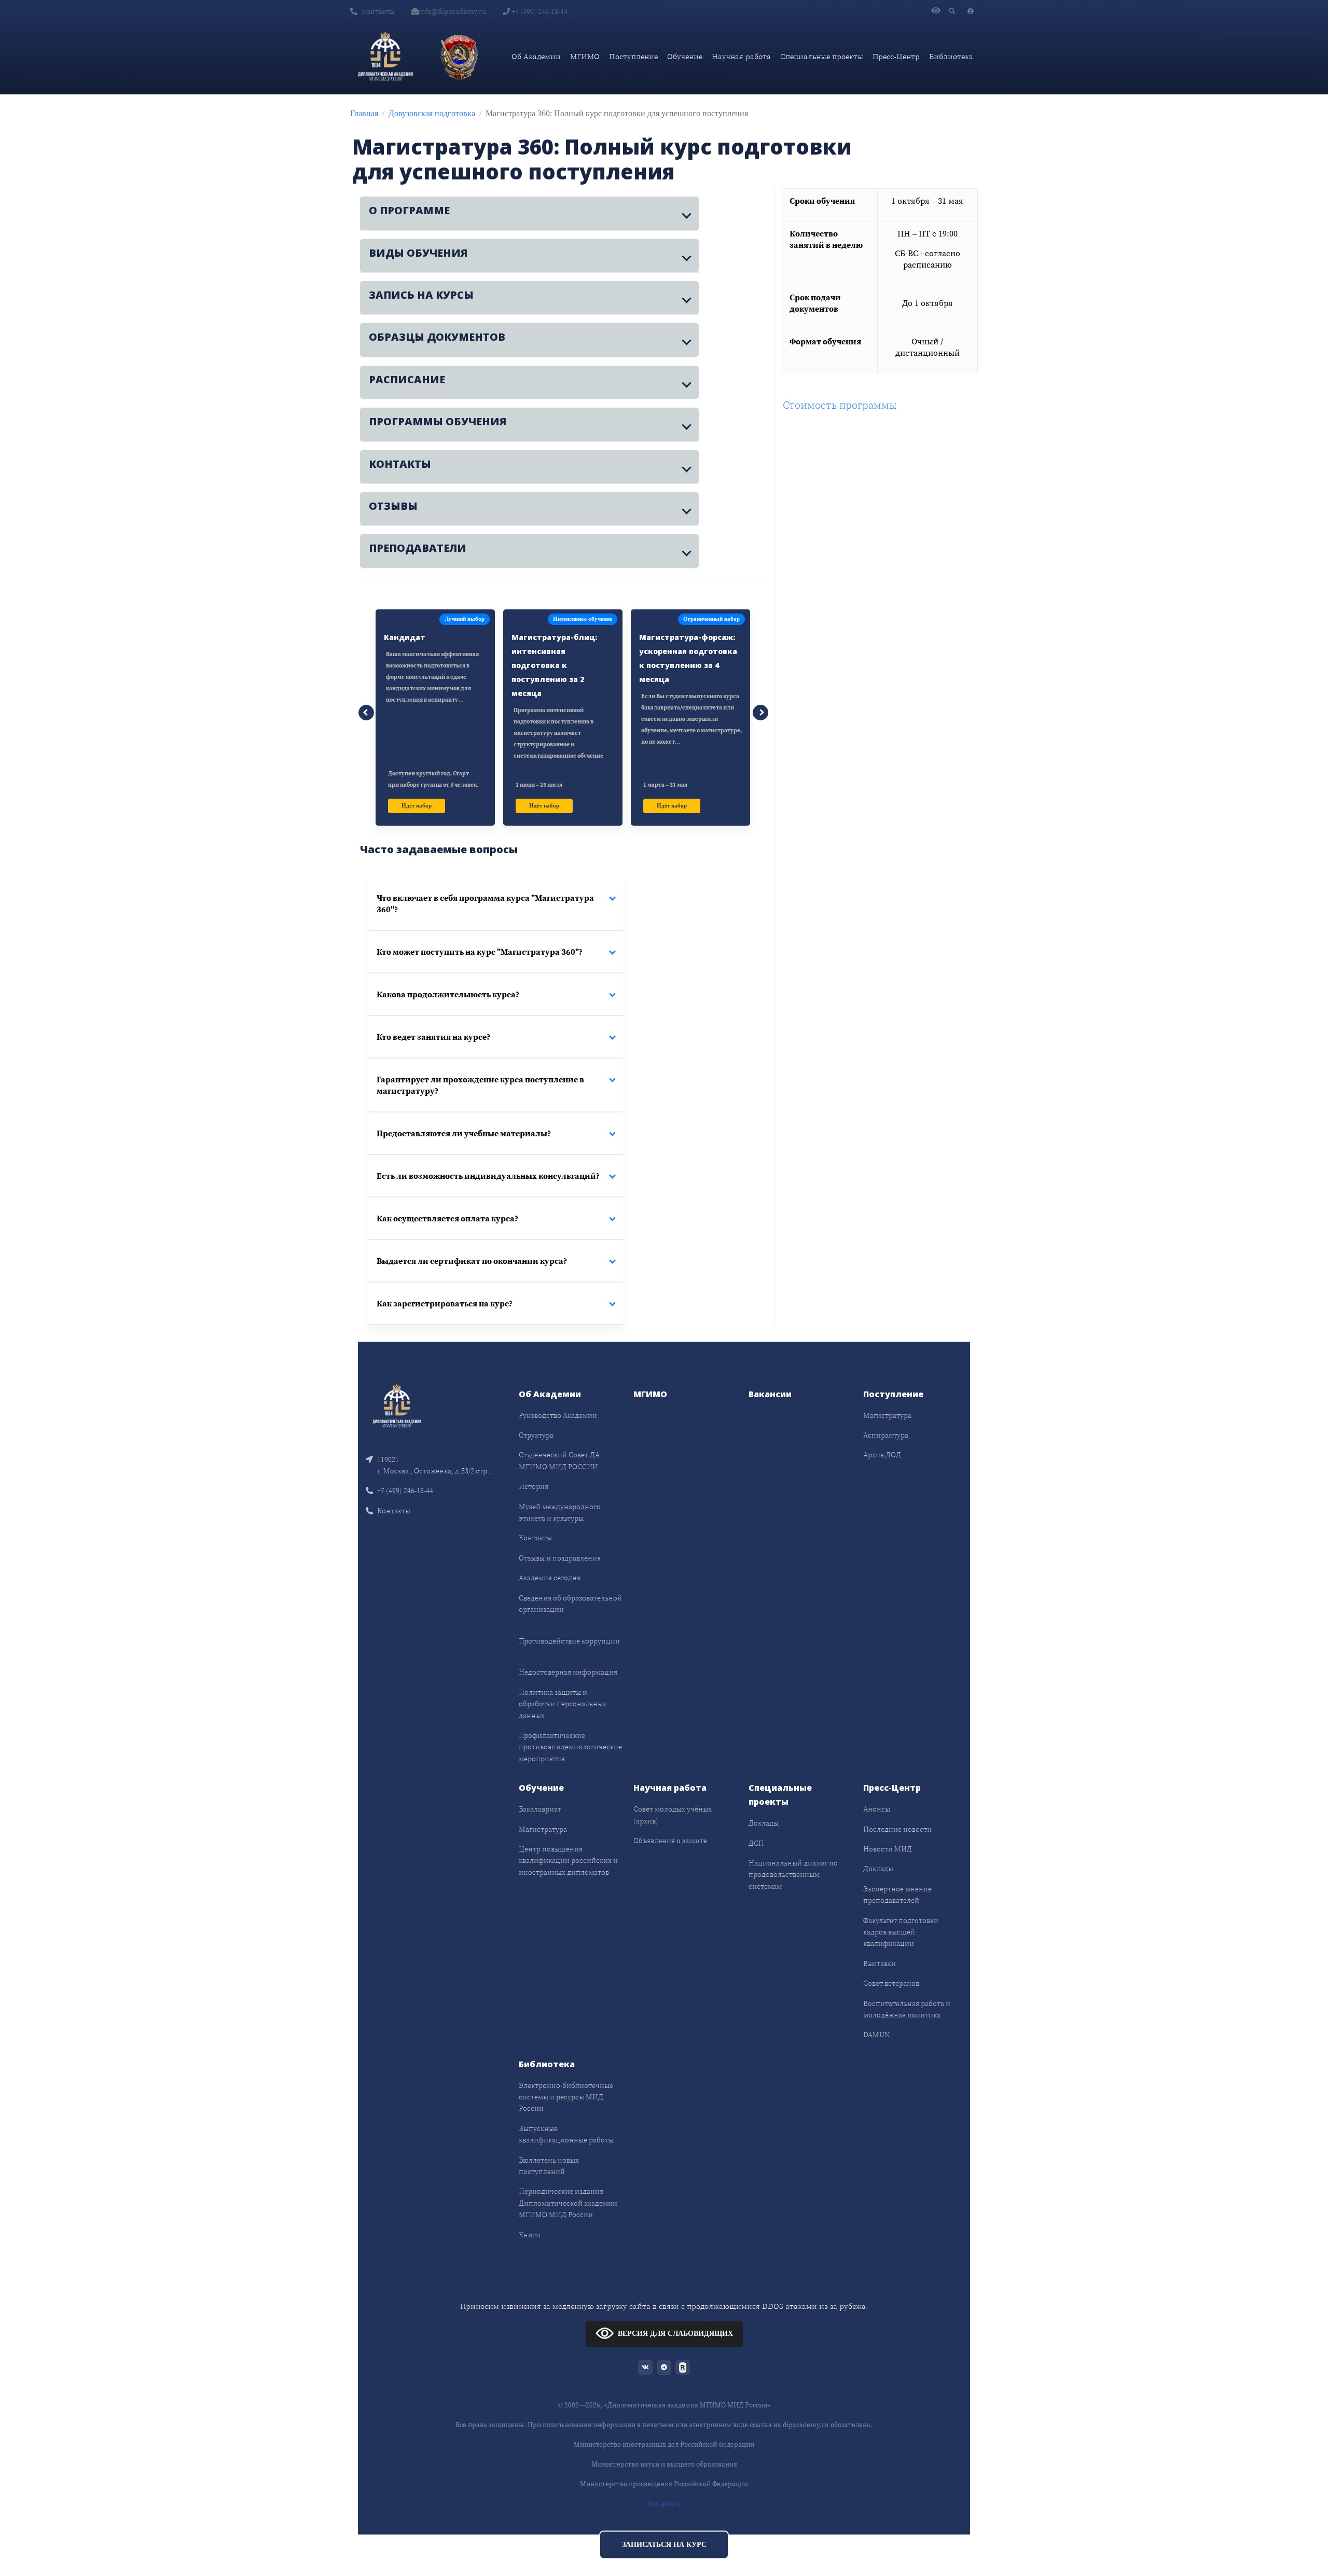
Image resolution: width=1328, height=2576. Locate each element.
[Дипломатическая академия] (385, 57)
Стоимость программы (840, 405)
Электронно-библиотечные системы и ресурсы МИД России (566, 2097)
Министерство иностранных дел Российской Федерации (664, 2445)
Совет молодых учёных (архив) (673, 1815)
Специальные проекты (822, 56)
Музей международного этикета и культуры (560, 1512)
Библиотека (951, 56)
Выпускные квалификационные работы (566, 2134)
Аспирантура (886, 1435)
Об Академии (536, 56)
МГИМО (585, 56)
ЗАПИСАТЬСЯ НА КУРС (664, 2545)
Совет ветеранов (891, 1983)
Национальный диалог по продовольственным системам (793, 1875)
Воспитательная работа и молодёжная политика (907, 2009)
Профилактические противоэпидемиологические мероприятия (570, 1747)
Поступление (633, 56)
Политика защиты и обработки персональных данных (563, 1704)
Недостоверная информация (568, 1672)
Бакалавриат (540, 1809)
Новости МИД (888, 1849)
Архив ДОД (882, 1455)
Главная (364, 113)
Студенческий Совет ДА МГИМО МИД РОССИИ (559, 1460)
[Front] (397, 1405)
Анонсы (877, 1809)
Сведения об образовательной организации (570, 1604)
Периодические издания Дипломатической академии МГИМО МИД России (568, 2203)
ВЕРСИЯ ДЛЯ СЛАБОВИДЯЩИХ (675, 2334)
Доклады (764, 1823)
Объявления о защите (670, 1841)
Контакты (378, 11)
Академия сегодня (550, 1578)
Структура (536, 1435)
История (534, 1486)
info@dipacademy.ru (452, 11)
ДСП (756, 1843)
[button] (529, 213)
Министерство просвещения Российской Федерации (664, 2484)
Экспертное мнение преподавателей (897, 1895)
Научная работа (741, 56)
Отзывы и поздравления (560, 1558)
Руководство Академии (558, 1415)
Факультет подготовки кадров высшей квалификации (901, 1932)
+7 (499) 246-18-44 (539, 11)
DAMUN (876, 2035)
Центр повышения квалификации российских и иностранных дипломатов (568, 1861)
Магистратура (887, 1415)
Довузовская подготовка (432, 113)
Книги (530, 2235)
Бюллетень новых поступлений (549, 2166)
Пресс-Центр (896, 56)
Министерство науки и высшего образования (664, 2464)
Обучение (685, 56)
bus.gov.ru (664, 2504)
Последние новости (897, 1829)
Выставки (880, 1964)
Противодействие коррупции (569, 1641)
